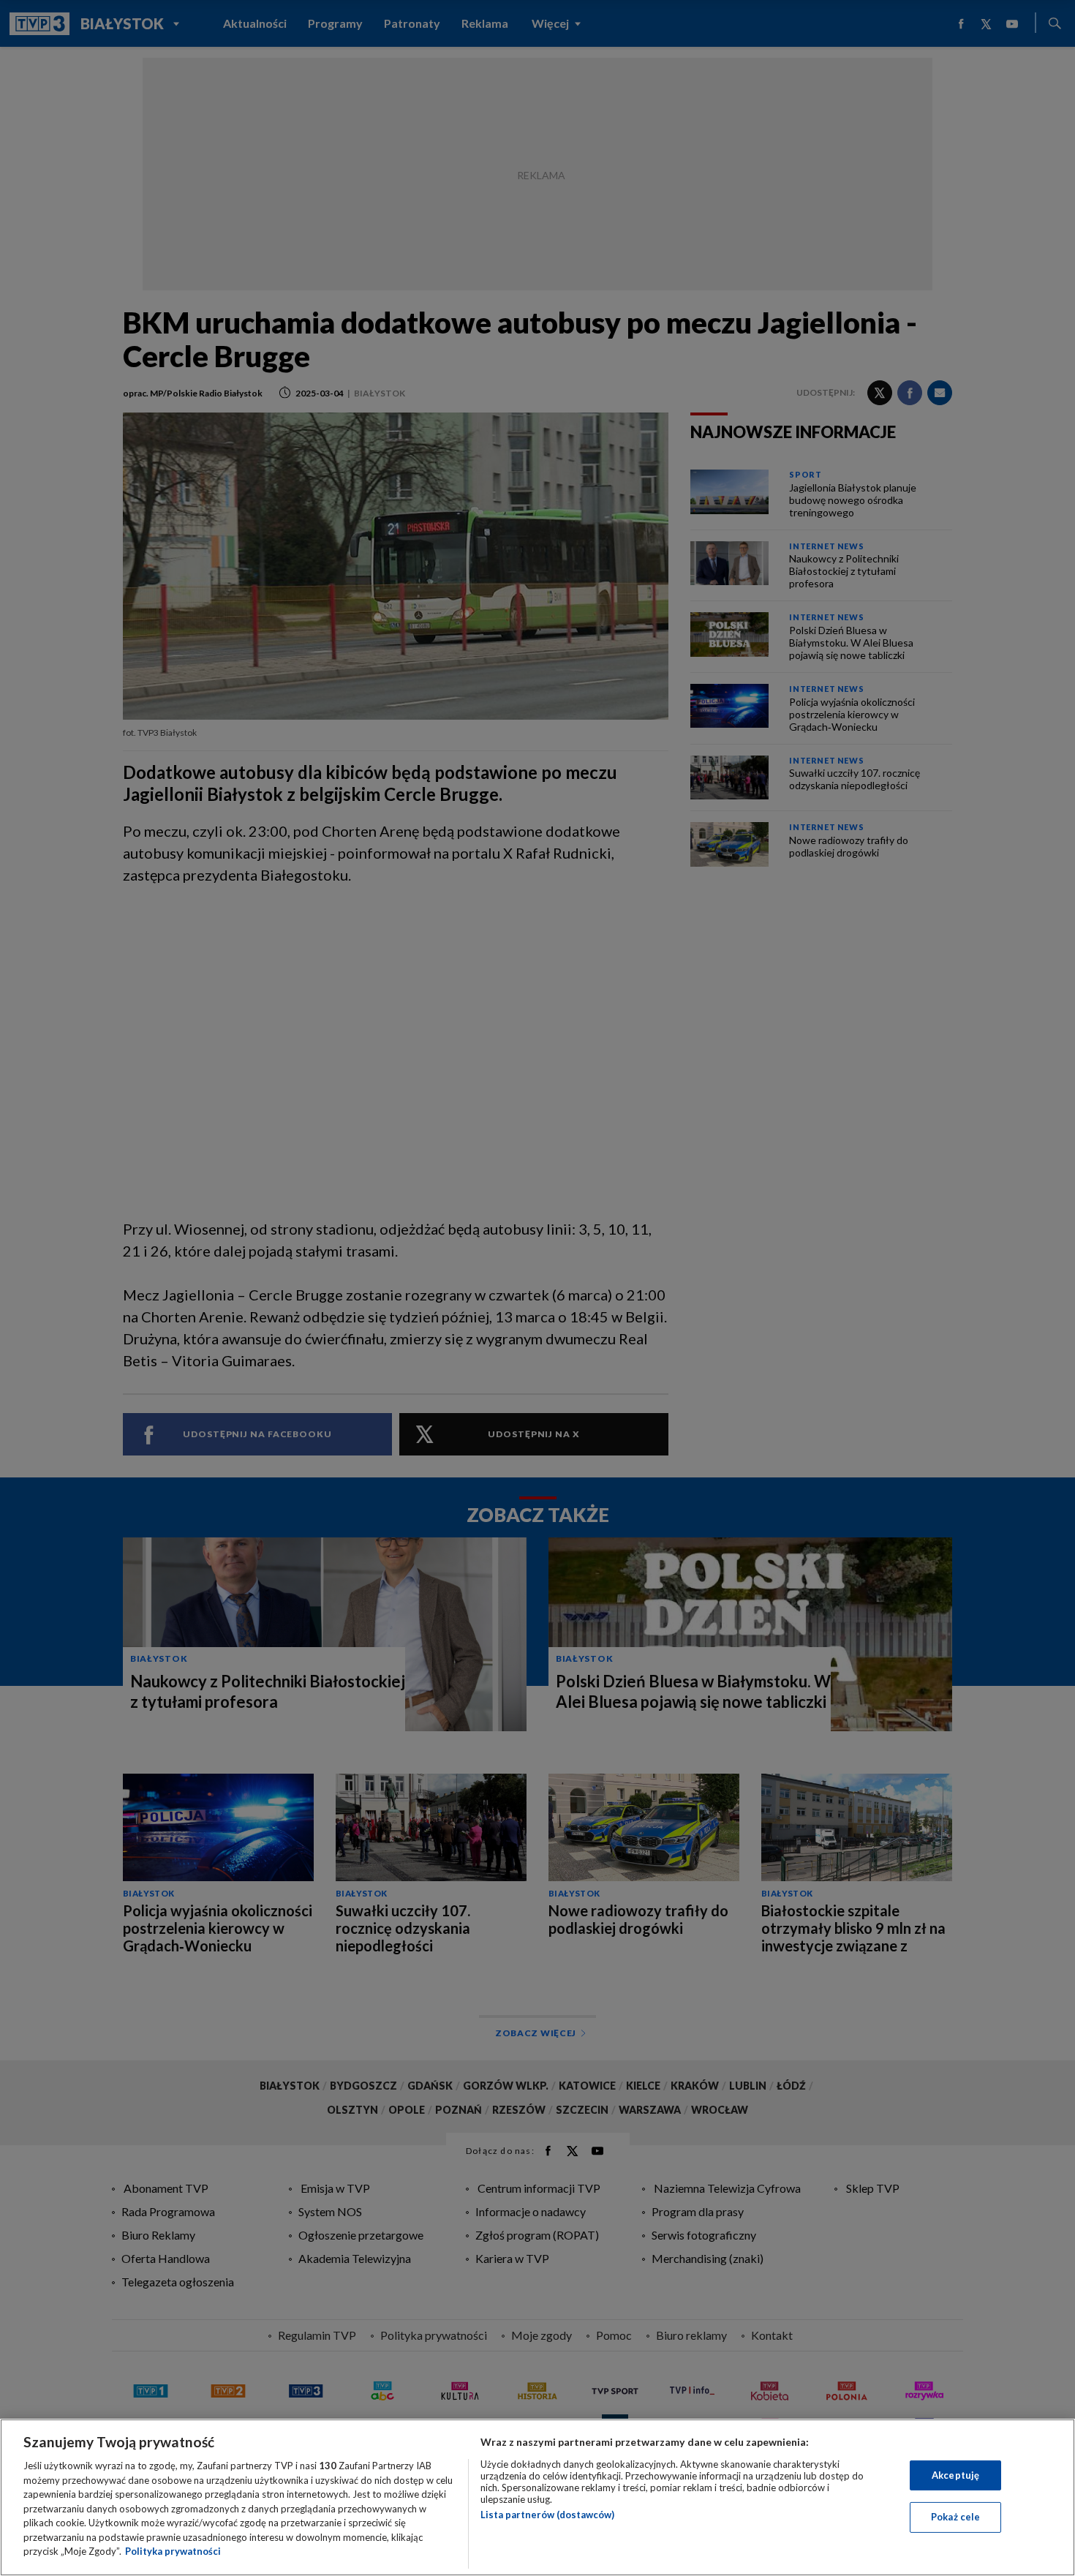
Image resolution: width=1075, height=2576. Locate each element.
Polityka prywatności (173, 2551)
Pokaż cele (955, 2517)
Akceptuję (955, 2475)
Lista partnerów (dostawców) (547, 2515)
